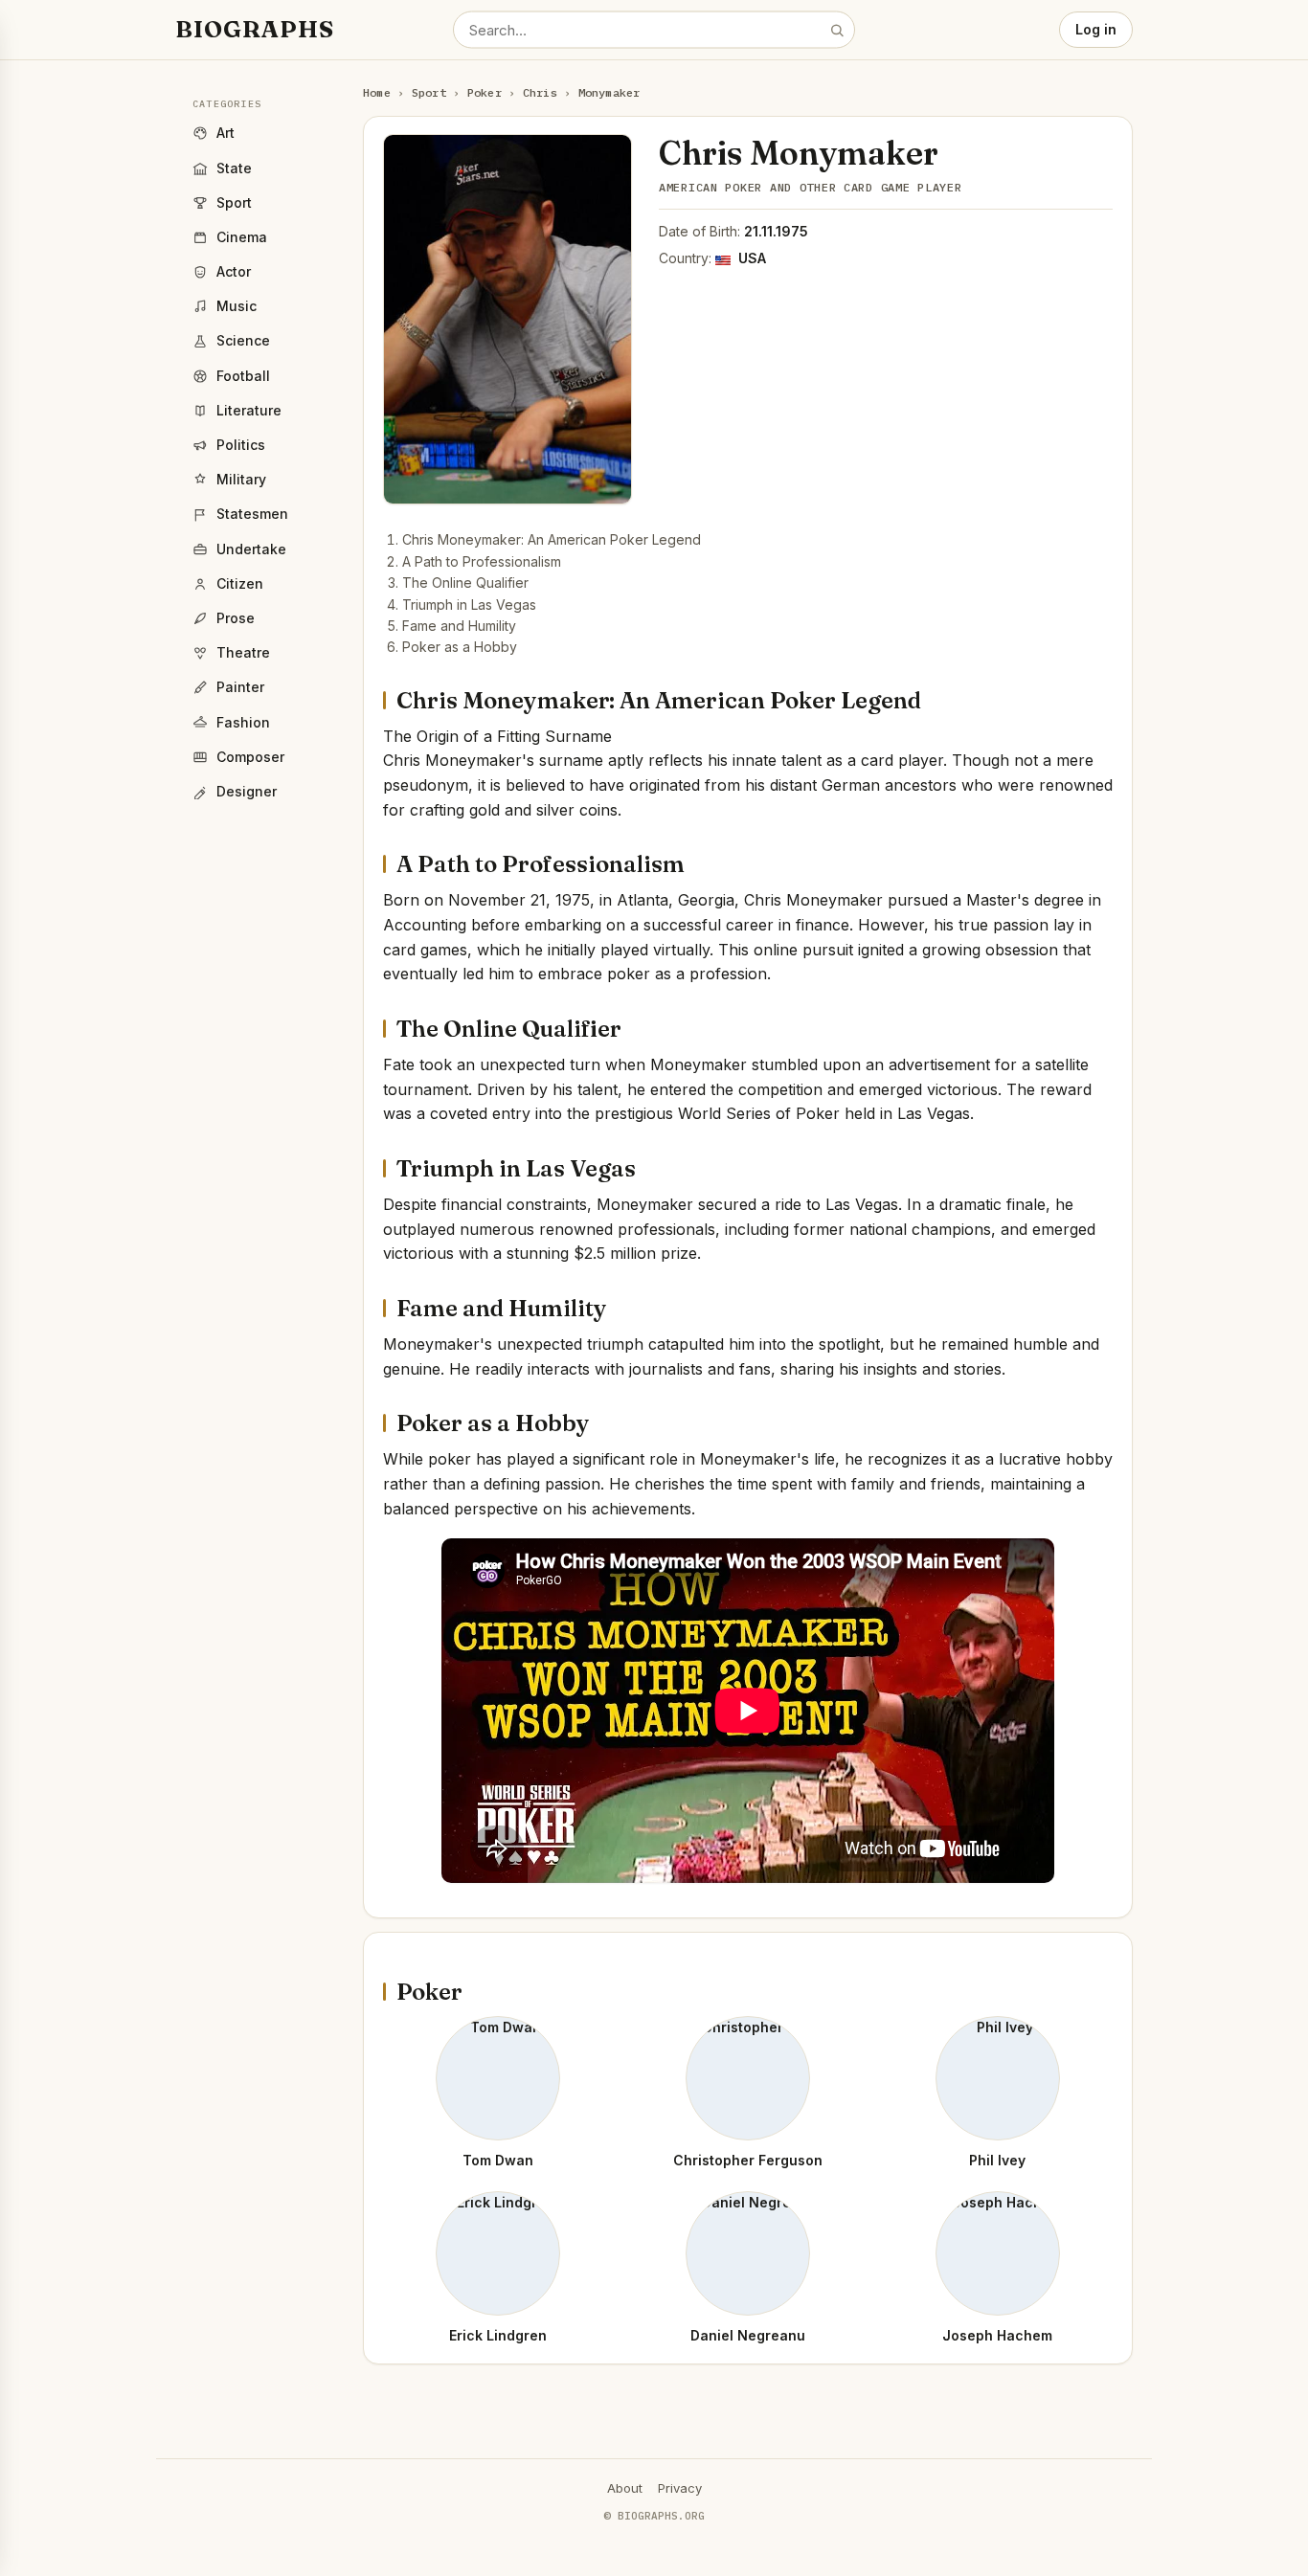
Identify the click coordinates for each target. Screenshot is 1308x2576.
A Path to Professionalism (482, 561)
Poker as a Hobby (460, 647)
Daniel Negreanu (748, 2335)
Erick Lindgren (498, 2335)
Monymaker (609, 92)
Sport (429, 92)
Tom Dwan (498, 2160)
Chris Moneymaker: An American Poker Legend (552, 539)
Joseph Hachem (997, 2335)
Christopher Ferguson (748, 2160)
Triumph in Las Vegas (469, 605)
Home (377, 92)
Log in (1096, 29)
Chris (540, 92)
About (625, 2488)
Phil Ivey (997, 2160)
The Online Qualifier (465, 582)
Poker (485, 92)
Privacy (680, 2488)
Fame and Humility (459, 626)
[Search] (837, 30)
